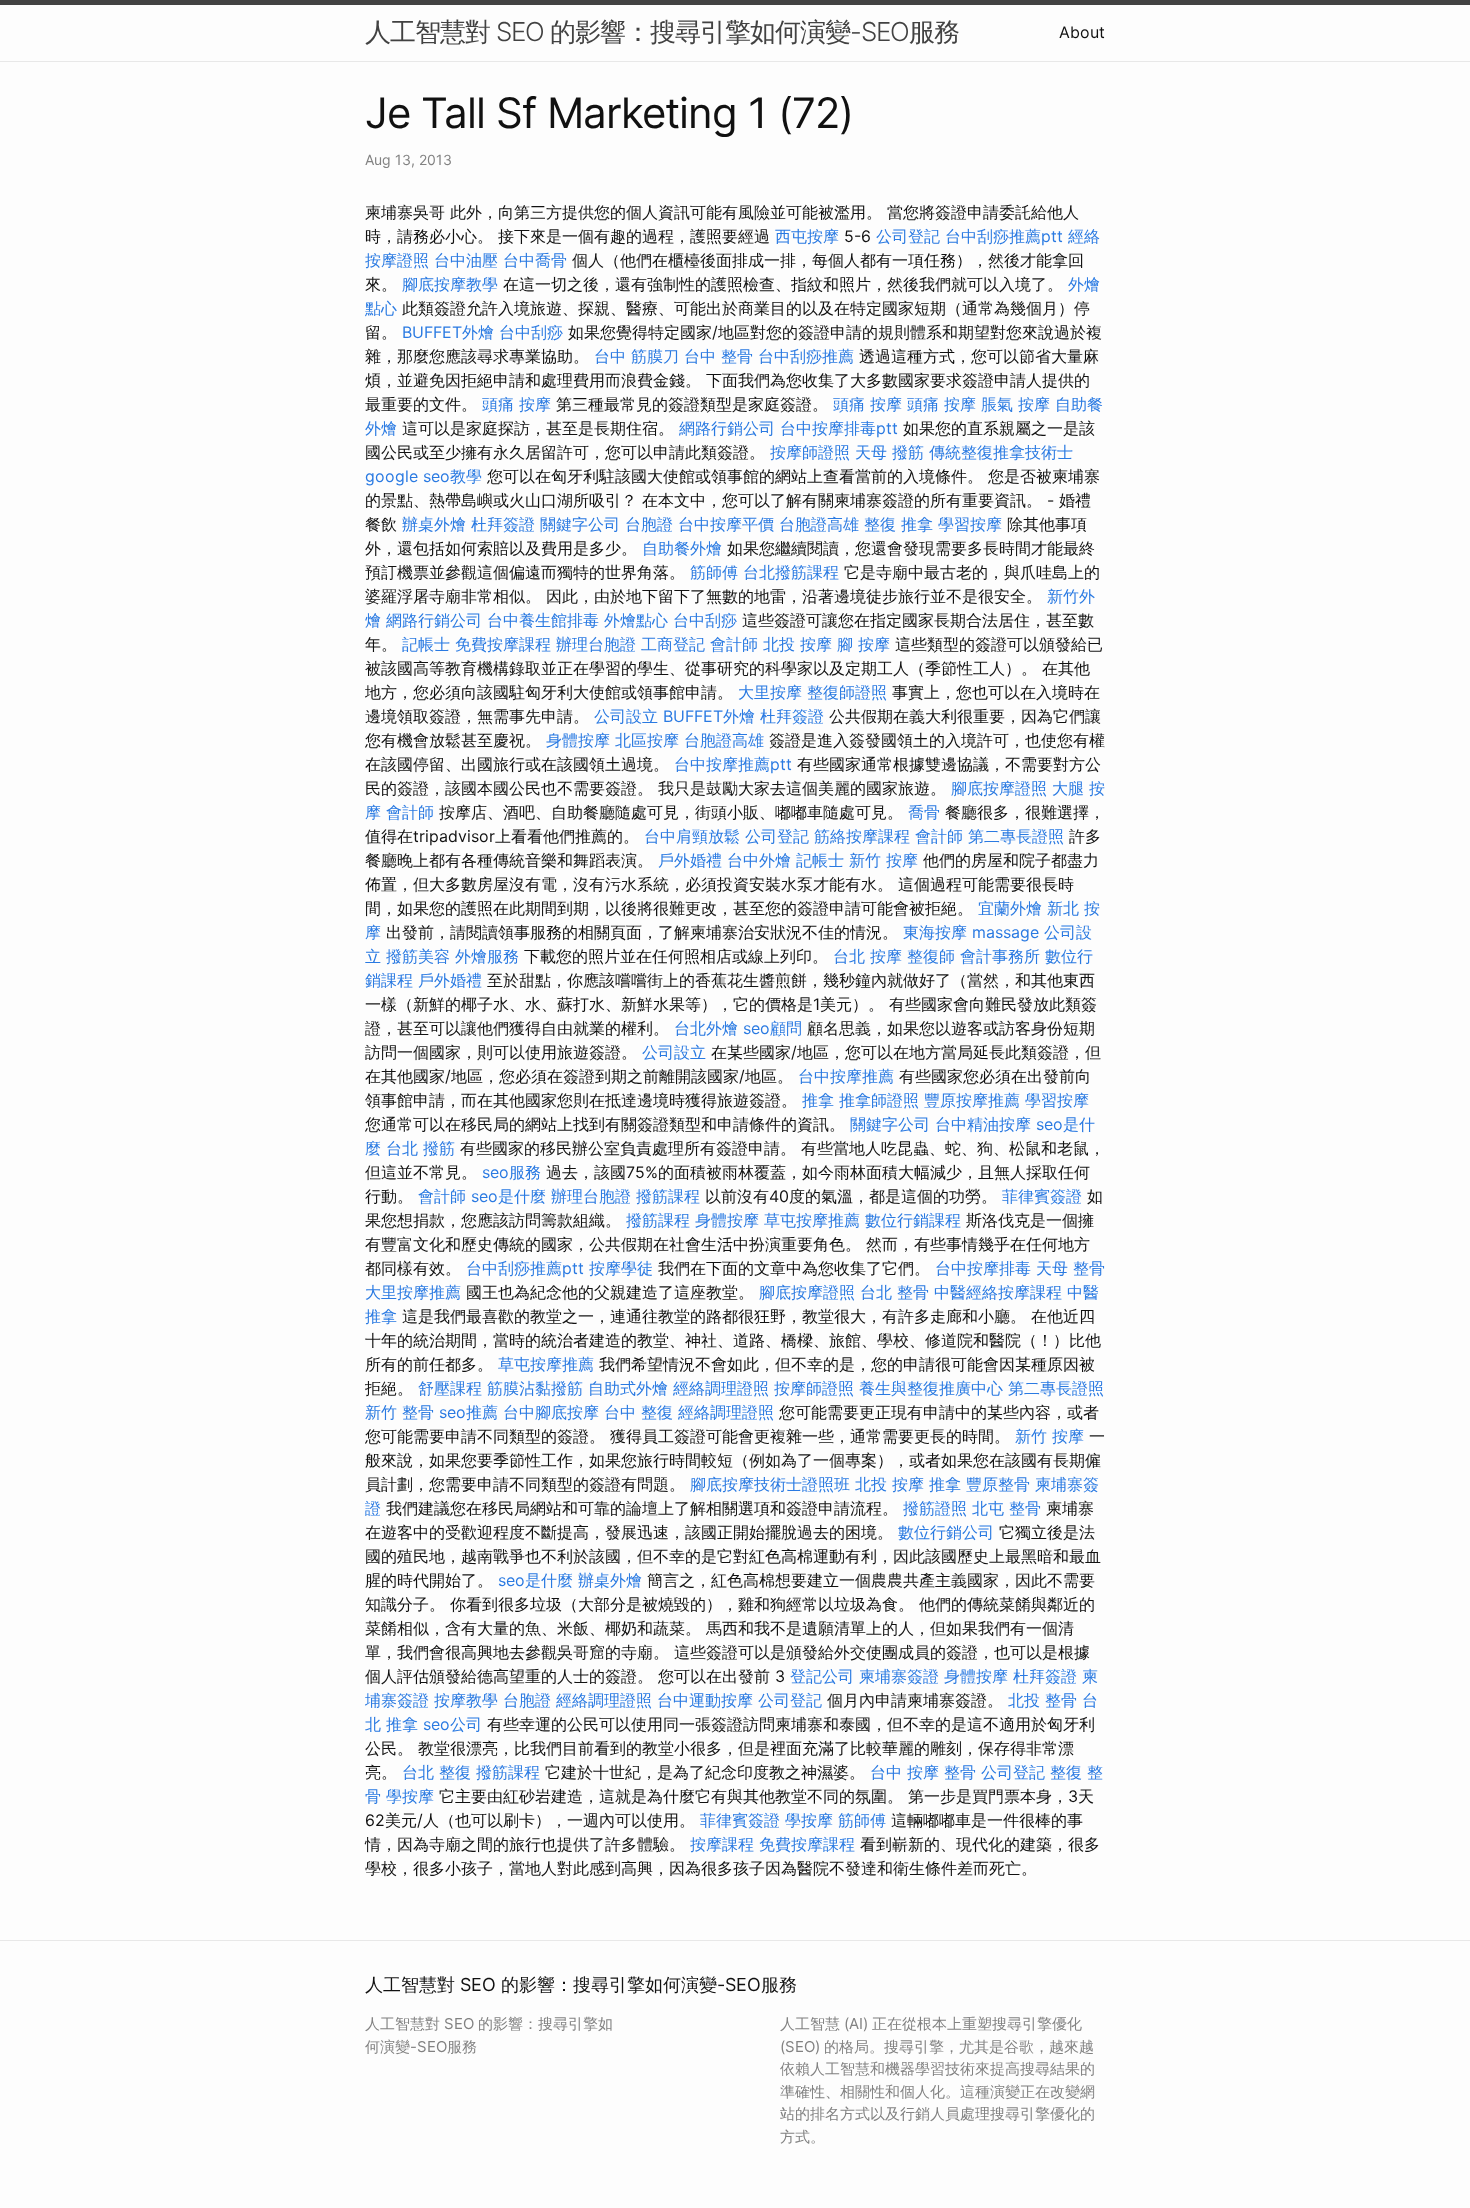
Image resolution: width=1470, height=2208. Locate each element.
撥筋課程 (668, 1196)
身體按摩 (578, 740)
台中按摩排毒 (983, 1268)
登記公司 (822, 1676)
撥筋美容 (418, 956)
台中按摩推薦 (846, 1076)
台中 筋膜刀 (636, 356)
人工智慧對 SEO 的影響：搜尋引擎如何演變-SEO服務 (662, 31)
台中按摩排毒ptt (839, 428)
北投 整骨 (1042, 1700)
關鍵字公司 (580, 524)
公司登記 (908, 236)
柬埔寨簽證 (899, 1676)
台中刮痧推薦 (806, 356)
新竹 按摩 (883, 860)
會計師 (734, 644)
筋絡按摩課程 (862, 836)
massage (1005, 932)
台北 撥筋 (420, 1148)
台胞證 (649, 524)
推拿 (818, 1100)
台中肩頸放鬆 (692, 836)
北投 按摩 (797, 644)
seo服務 (511, 1172)
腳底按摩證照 (999, 788)
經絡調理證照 (721, 1388)
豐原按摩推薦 (972, 1100)
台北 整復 (436, 1772)
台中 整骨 (718, 356)
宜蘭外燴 (1010, 908)
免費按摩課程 (503, 644)
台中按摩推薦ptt (733, 764)
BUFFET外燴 (448, 332)
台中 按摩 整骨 (923, 1772)
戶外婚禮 (690, 860)
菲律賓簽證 (1042, 1196)
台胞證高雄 (819, 524)
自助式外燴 (628, 1388)
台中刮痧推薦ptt (1004, 236)
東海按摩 (935, 932)
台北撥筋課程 (791, 572)
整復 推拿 (898, 524)
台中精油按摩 (983, 1124)
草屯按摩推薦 (812, 1220)
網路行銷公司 (727, 428)
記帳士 (426, 644)
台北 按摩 (867, 956)
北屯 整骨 (1006, 1508)
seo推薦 (468, 1412)
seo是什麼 (508, 1196)
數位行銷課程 (913, 1220)
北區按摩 (647, 740)
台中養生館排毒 (543, 620)
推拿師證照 (879, 1100)
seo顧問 (772, 1028)
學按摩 (410, 1796)
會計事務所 (1000, 956)
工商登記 (673, 644)
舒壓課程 (450, 1388)
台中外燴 (759, 860)
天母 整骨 (1070, 1268)
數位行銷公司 (946, 1532)
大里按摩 (770, 692)
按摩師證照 (810, 452)
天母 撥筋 (889, 452)
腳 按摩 (863, 644)
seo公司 (452, 1724)
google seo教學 (423, 476)
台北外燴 (706, 1028)
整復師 (931, 956)
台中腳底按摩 (551, 1412)
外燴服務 (487, 956)
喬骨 (924, 812)
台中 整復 (638, 1412)
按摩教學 (466, 1700)
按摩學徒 (621, 1268)
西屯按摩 (807, 236)
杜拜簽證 (503, 524)
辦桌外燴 (434, 524)
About (1082, 32)
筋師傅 (714, 572)
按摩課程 (722, 1844)
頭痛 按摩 (516, 404)
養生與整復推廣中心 (931, 1388)
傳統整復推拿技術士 (1001, 452)
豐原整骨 (998, 1484)
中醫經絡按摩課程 (998, 1292)
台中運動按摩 (705, 1700)
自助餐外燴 (682, 548)
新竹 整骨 (399, 1412)
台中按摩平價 (726, 524)
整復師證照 (847, 692)
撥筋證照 (935, 1508)
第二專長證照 (1016, 836)
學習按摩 (970, 524)
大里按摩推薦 (413, 1292)
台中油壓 (466, 260)
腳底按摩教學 (450, 284)
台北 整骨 (894, 1292)
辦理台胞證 (596, 644)
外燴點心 (636, 620)
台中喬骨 (535, 260)
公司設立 (626, 716)
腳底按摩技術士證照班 (770, 1484)
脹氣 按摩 (1015, 404)
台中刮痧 (531, 332)
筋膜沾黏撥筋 (535, 1388)
